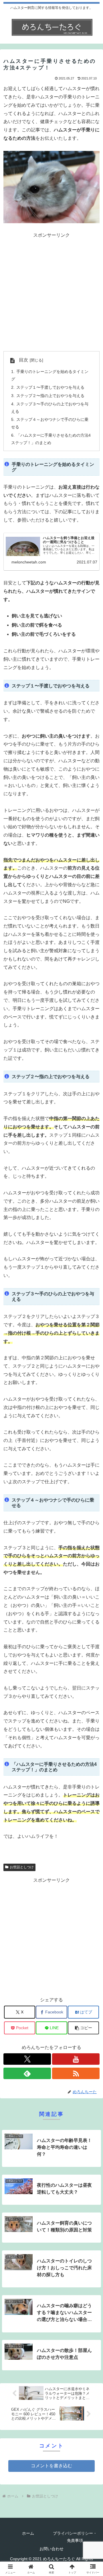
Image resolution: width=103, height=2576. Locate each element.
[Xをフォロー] (27, 2059)
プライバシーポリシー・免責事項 (75, 2537)
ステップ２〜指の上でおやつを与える (50, 396)
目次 (23, 360)
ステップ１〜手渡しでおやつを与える (50, 387)
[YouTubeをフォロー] (76, 2059)
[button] (83, 2028)
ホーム (28, 2533)
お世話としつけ (22, 1867)
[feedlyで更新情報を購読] (27, 2073)
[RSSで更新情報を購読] (76, 2073)
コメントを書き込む (51, 2466)
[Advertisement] (51, 291)
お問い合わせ (51, 2549)
